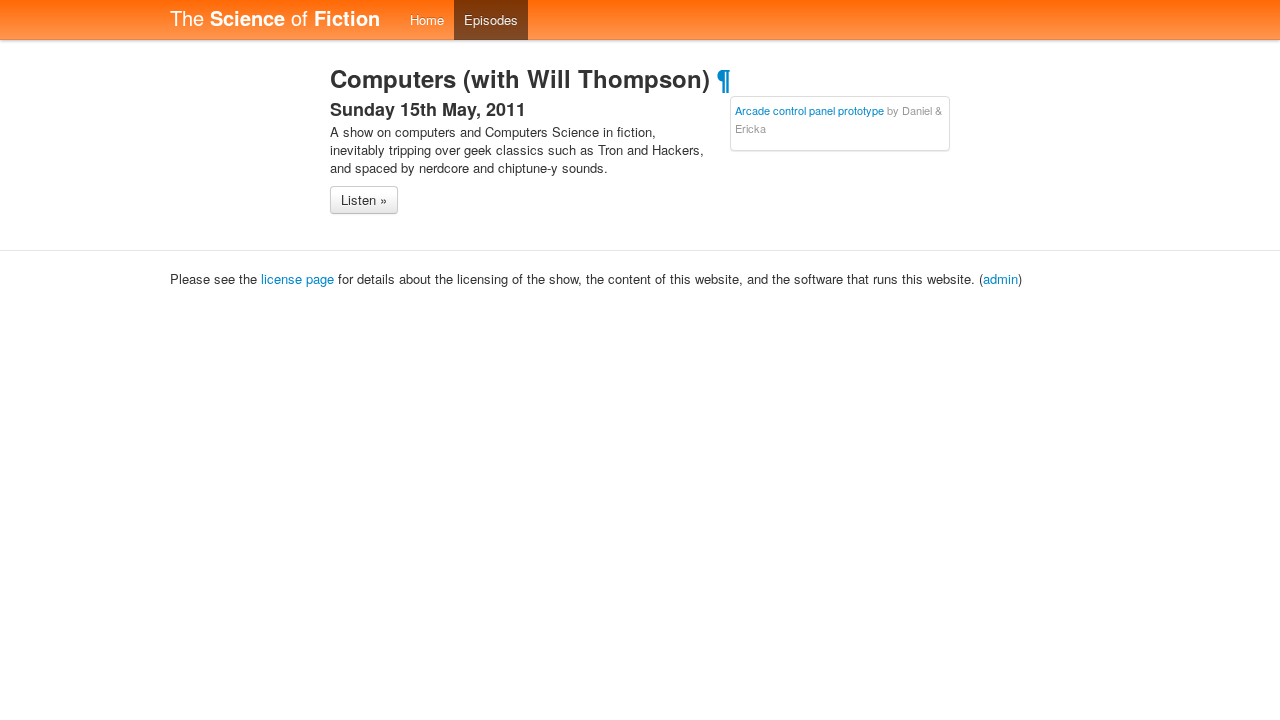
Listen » (364, 199)
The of (275, 17)
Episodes (491, 19)
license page (297, 278)
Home (427, 19)
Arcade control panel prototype (809, 110)
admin (1000, 278)
